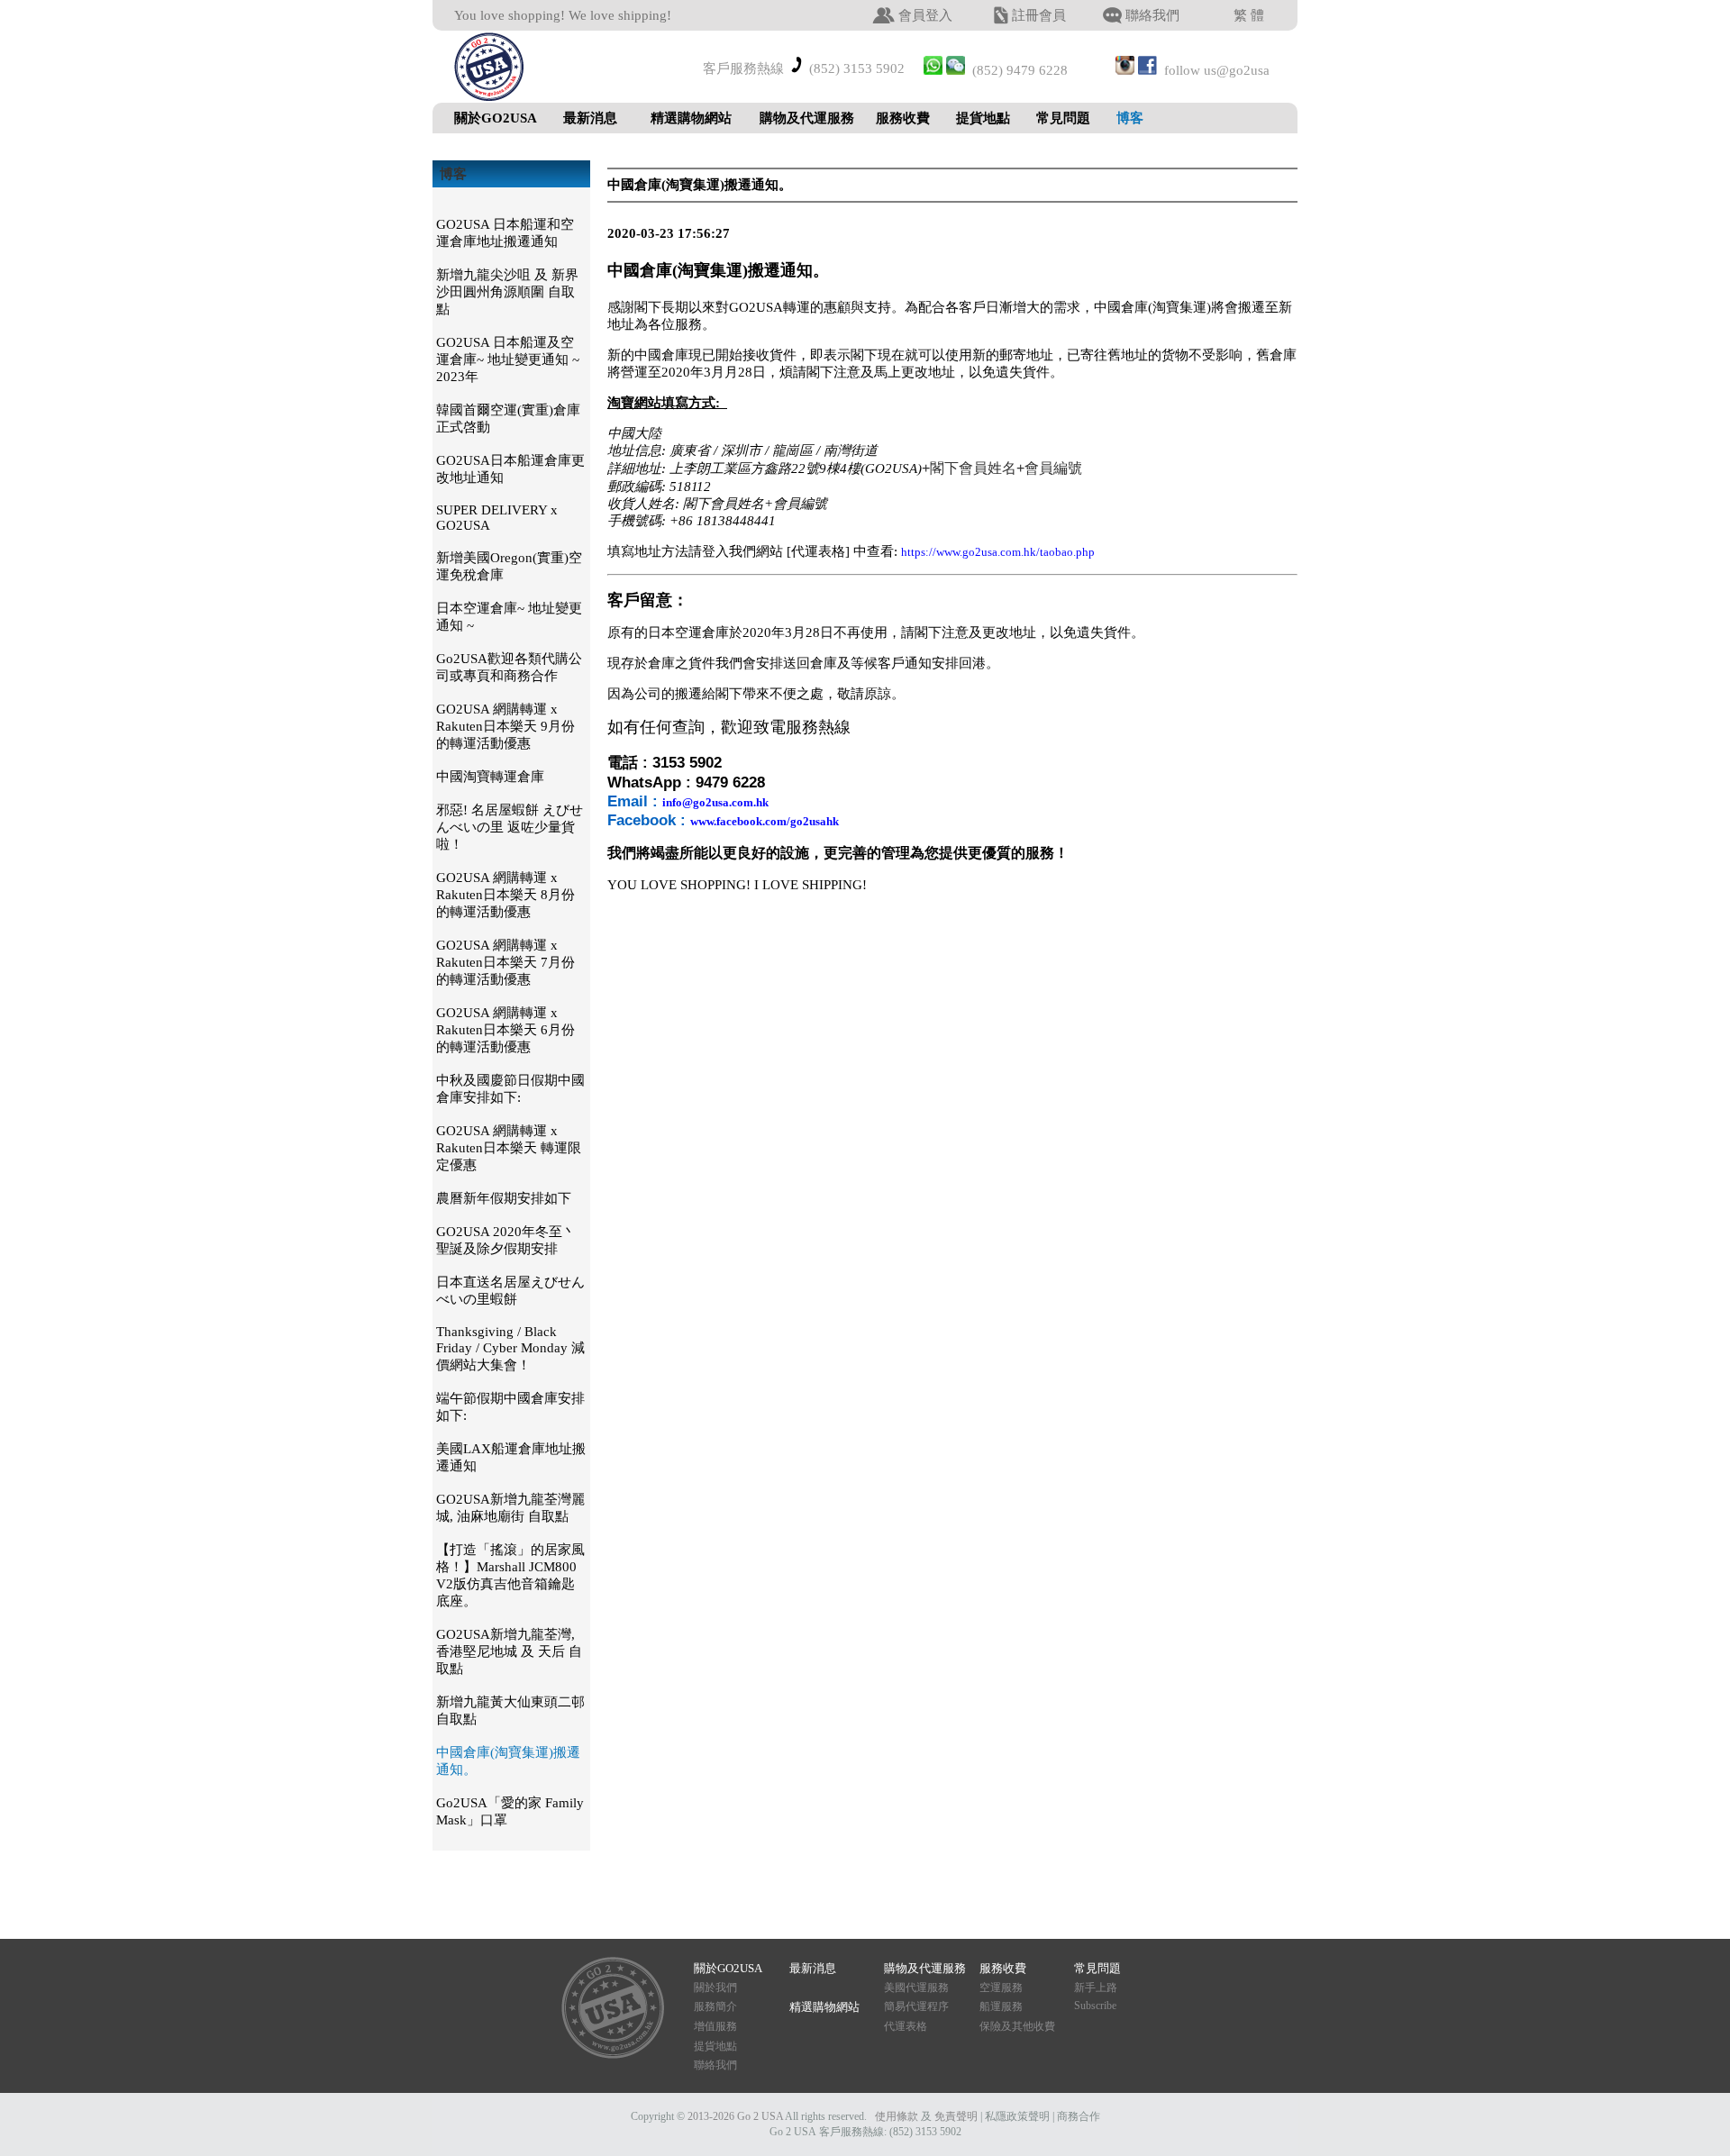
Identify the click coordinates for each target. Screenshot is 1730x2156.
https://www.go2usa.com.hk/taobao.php (998, 552)
